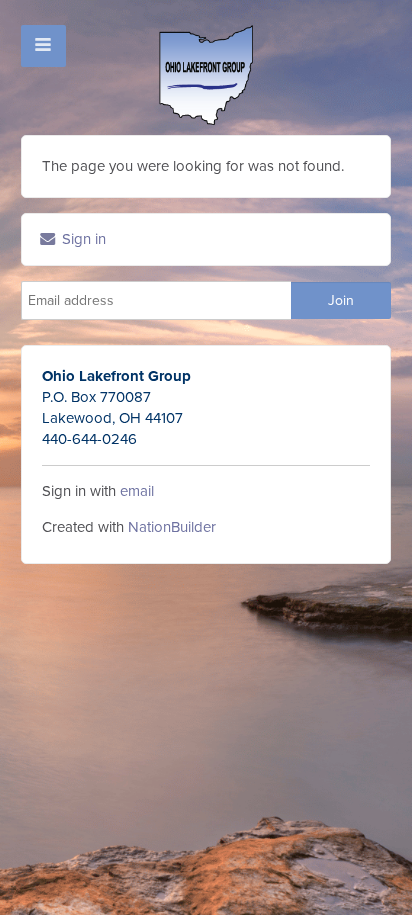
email (137, 491)
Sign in (82, 239)
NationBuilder (172, 527)
